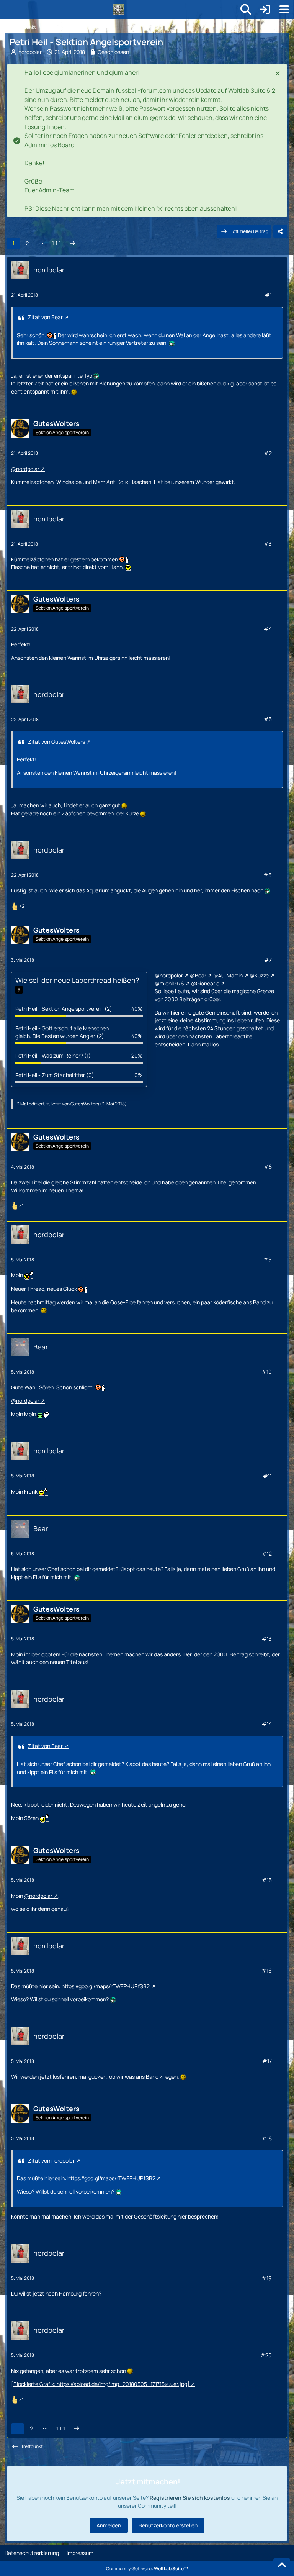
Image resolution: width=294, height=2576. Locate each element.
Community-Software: (147, 2569)
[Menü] (284, 10)
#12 (267, 1554)
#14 (267, 1724)
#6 (268, 875)
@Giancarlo (205, 983)
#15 (267, 1880)
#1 (268, 295)
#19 (267, 2278)
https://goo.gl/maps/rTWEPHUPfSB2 (106, 1986)
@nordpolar (25, 469)
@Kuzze (259, 975)
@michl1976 (169, 983)
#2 (268, 453)
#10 (267, 1372)
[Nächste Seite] (72, 243)
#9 (268, 1259)
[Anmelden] (265, 10)
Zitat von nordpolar (51, 2160)
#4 (268, 629)
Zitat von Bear (45, 317)
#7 (268, 960)
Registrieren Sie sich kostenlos (190, 2498)
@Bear (198, 975)
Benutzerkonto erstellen (168, 2525)
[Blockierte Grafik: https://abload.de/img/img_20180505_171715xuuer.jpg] (100, 2384)
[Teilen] (280, 231)
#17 (267, 2061)
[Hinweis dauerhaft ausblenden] (278, 73)
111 (56, 243)
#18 (267, 2138)
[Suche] (246, 10)
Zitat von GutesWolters (56, 742)
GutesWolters (85, 1104)
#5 (268, 719)
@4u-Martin (228, 975)
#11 (267, 1476)
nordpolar (30, 52)
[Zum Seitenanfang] (282, 2565)
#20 (266, 2355)
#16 (267, 1970)
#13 (267, 1639)
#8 (268, 1167)
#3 (268, 544)
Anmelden (109, 2525)
